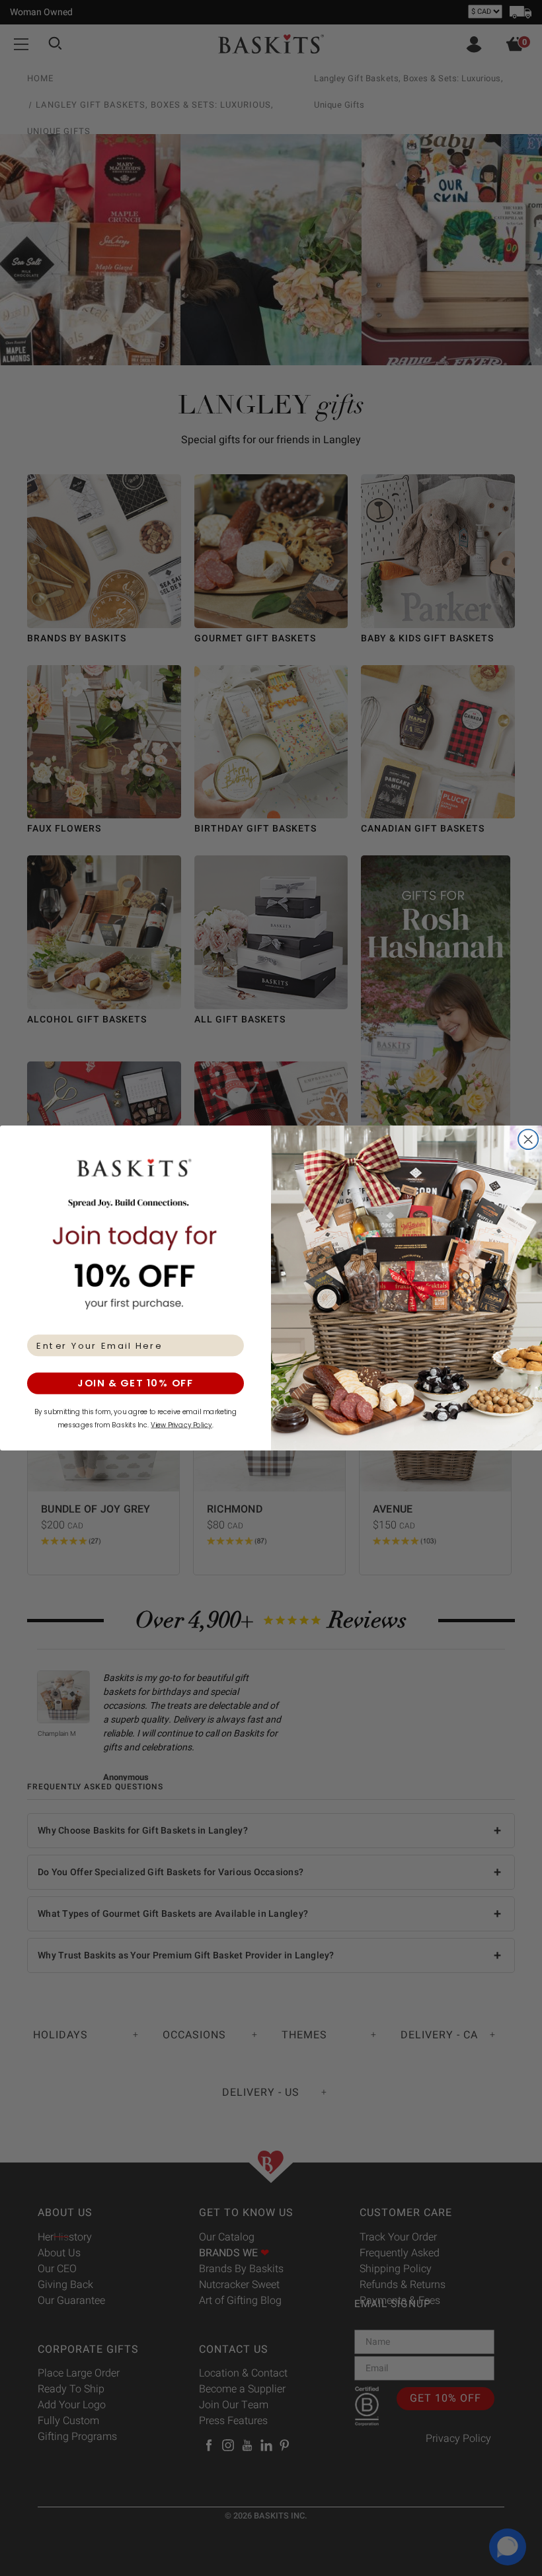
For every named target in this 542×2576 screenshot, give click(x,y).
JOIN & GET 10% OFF (135, 1383)
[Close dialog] (528, 1140)
